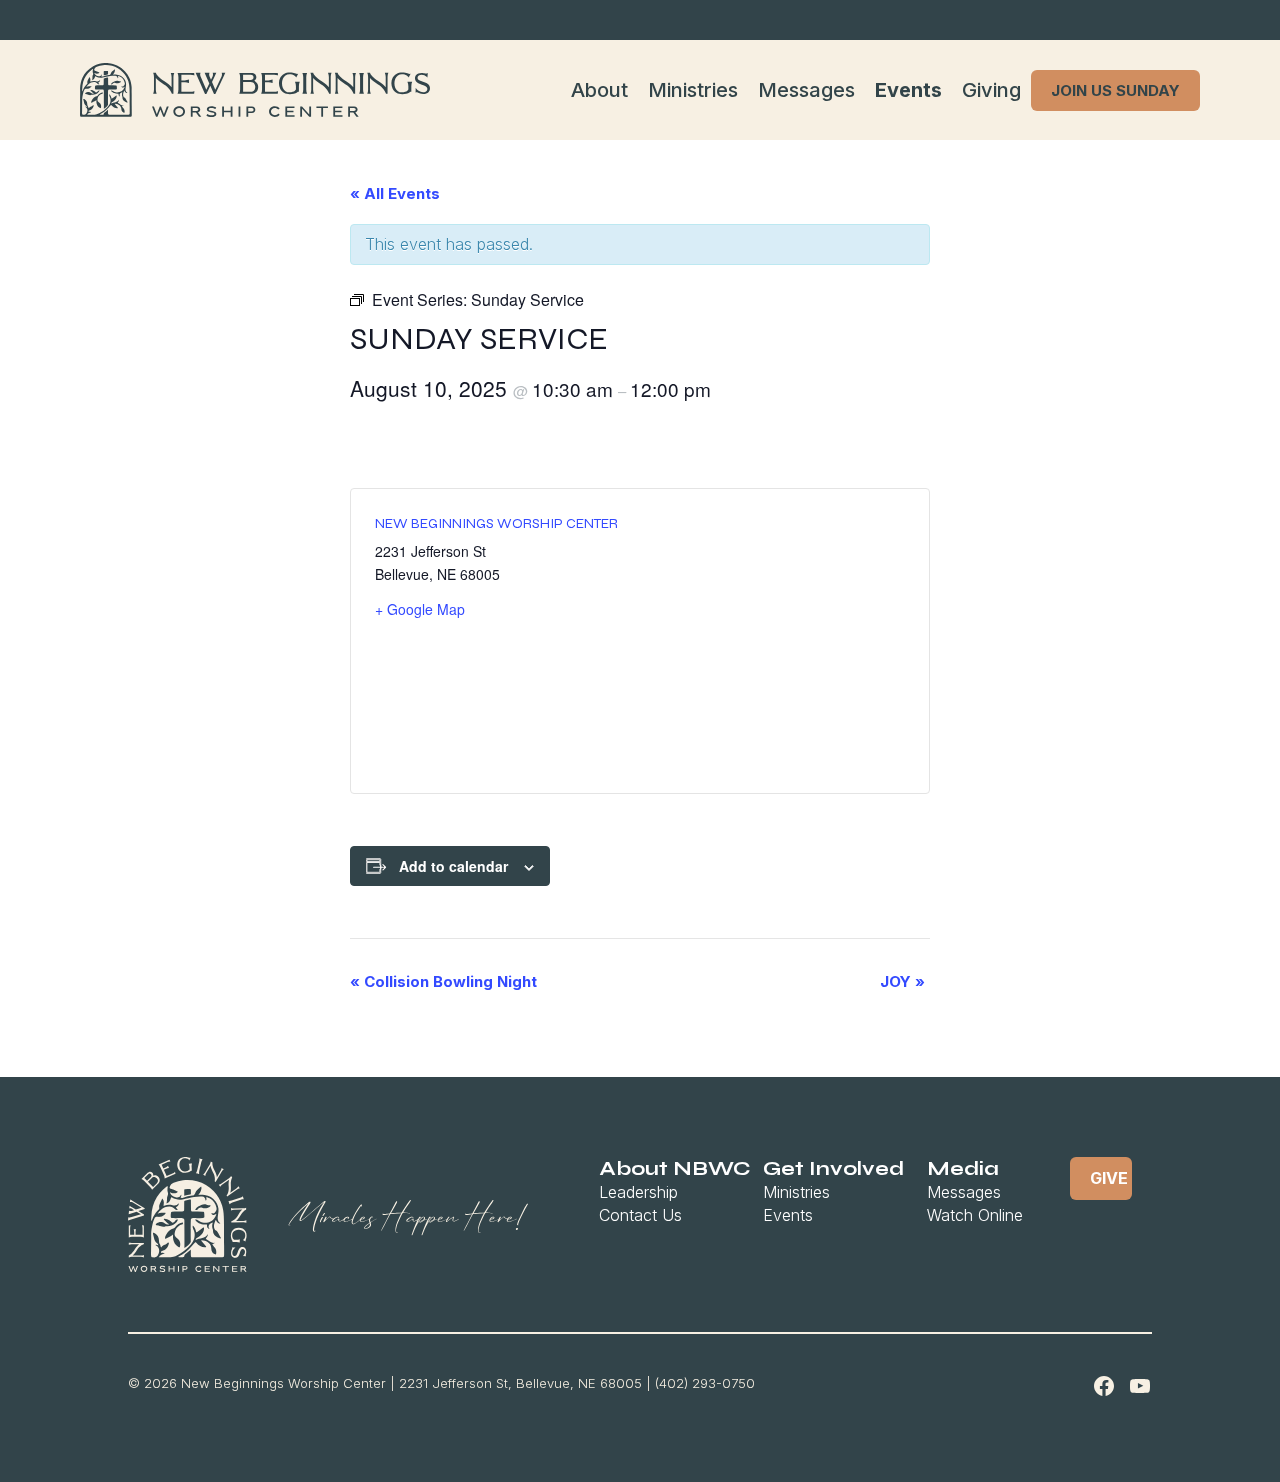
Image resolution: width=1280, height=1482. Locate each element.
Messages (806, 90)
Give (1109, 1178)
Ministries (693, 90)
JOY (902, 981)
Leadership (638, 1192)
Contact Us (640, 1215)
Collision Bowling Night (443, 981)
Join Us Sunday (1115, 90)
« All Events (395, 193)
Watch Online (975, 1215)
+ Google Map (420, 609)
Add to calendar (453, 866)
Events (908, 90)
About (599, 90)
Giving (991, 90)
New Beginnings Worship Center (496, 523)
